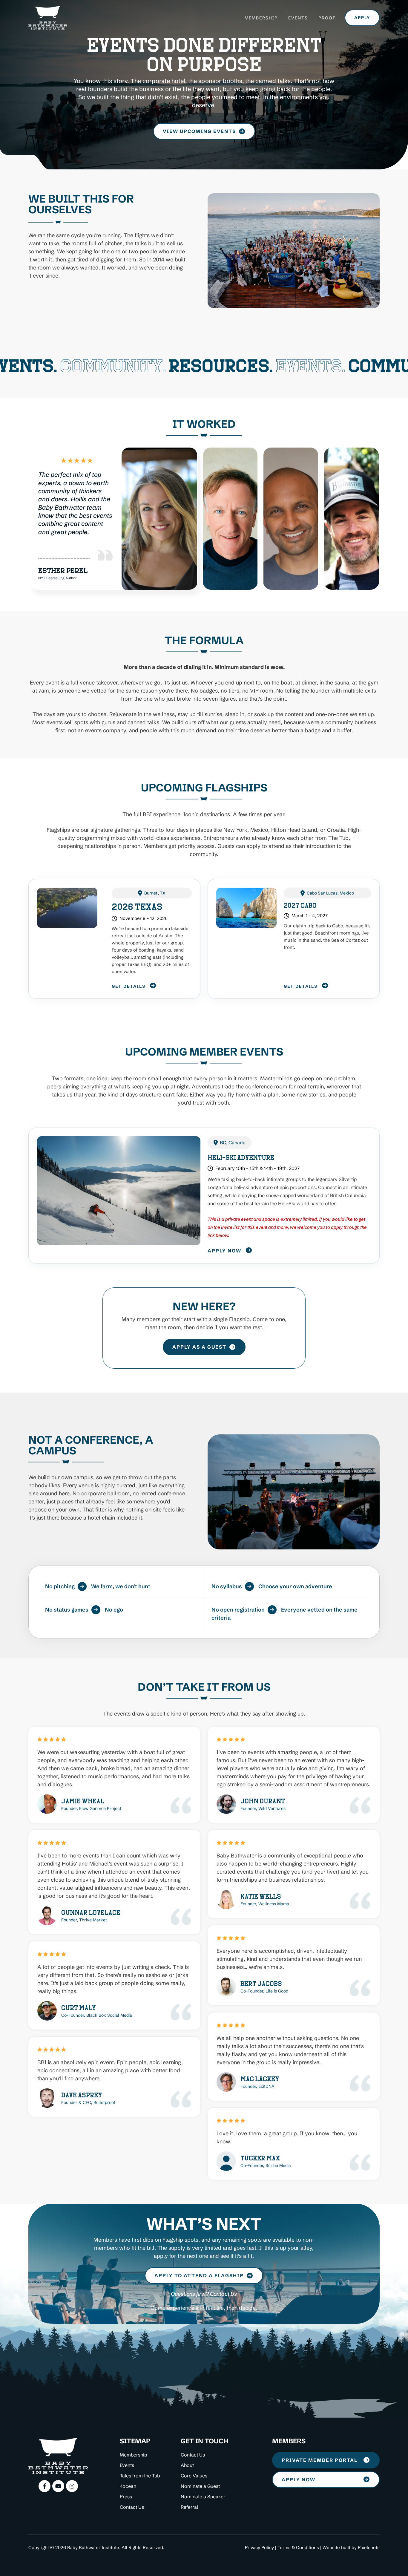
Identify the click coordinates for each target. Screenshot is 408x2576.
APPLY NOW (299, 2479)
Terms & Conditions (298, 2547)
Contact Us (223, 2294)
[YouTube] (58, 2486)
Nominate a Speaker (203, 2497)
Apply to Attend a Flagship (199, 2275)
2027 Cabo (300, 905)
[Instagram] (72, 2486)
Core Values (194, 2476)
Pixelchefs (369, 2547)
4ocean (128, 2486)
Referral (189, 2507)
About (187, 2465)
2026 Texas (137, 906)
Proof (327, 18)
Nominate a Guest (200, 2486)
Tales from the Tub (140, 2476)
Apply (362, 18)
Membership (261, 18)
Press (126, 2497)
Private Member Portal (320, 2460)
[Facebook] (45, 2486)
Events (298, 18)
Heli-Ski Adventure (241, 1157)
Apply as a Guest (199, 1347)
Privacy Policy (259, 2547)
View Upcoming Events (199, 131)
